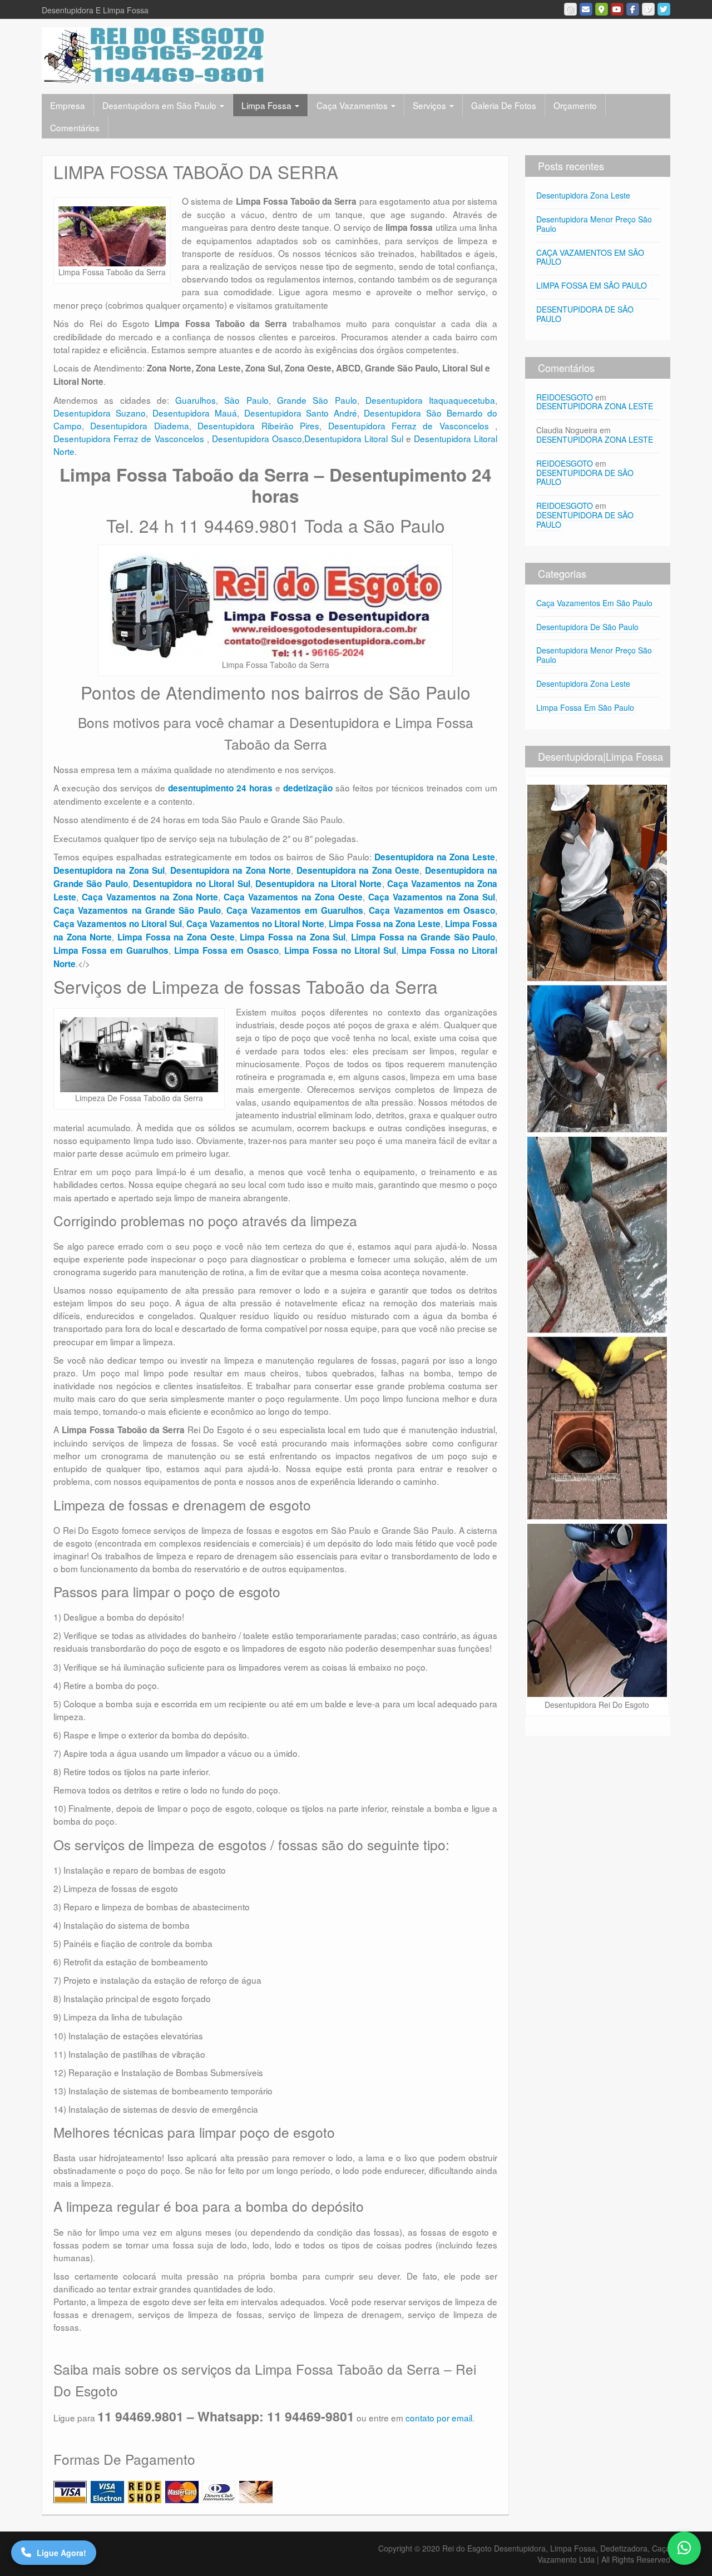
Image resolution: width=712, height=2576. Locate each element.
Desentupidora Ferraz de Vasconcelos (412, 425)
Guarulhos (196, 400)
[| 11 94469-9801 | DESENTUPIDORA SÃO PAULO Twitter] (664, 9)
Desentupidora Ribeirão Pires (258, 425)
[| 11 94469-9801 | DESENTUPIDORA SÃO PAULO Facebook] (633, 9)
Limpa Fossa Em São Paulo (585, 707)
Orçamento (575, 105)
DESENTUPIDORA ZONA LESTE (595, 406)
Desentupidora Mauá (195, 413)
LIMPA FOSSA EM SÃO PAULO (592, 285)
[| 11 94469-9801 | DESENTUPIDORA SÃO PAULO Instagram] (570, 9)
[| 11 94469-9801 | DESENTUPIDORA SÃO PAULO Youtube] (617, 9)
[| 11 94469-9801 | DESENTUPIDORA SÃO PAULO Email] (586, 9)
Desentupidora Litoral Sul (353, 438)
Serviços (431, 105)
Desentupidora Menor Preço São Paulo (594, 224)
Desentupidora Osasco (257, 438)
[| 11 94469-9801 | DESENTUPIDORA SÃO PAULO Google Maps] (602, 9)
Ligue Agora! (61, 2553)
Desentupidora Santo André (301, 413)
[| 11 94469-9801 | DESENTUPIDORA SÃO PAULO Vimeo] (648, 9)
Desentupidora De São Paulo (587, 627)
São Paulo (246, 400)
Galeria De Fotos (504, 105)
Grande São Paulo (317, 400)
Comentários (75, 127)
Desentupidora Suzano (100, 413)
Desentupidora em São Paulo (160, 105)
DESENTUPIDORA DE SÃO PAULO (585, 314)
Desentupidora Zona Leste (583, 195)
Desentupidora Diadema (139, 425)
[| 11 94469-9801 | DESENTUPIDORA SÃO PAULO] (153, 54)
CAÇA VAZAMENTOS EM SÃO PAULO (590, 257)
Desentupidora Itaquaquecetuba (430, 400)
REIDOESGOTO (565, 397)
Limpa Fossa (268, 105)
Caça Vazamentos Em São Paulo (594, 603)
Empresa (68, 105)
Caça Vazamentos (353, 105)
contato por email (439, 2418)
